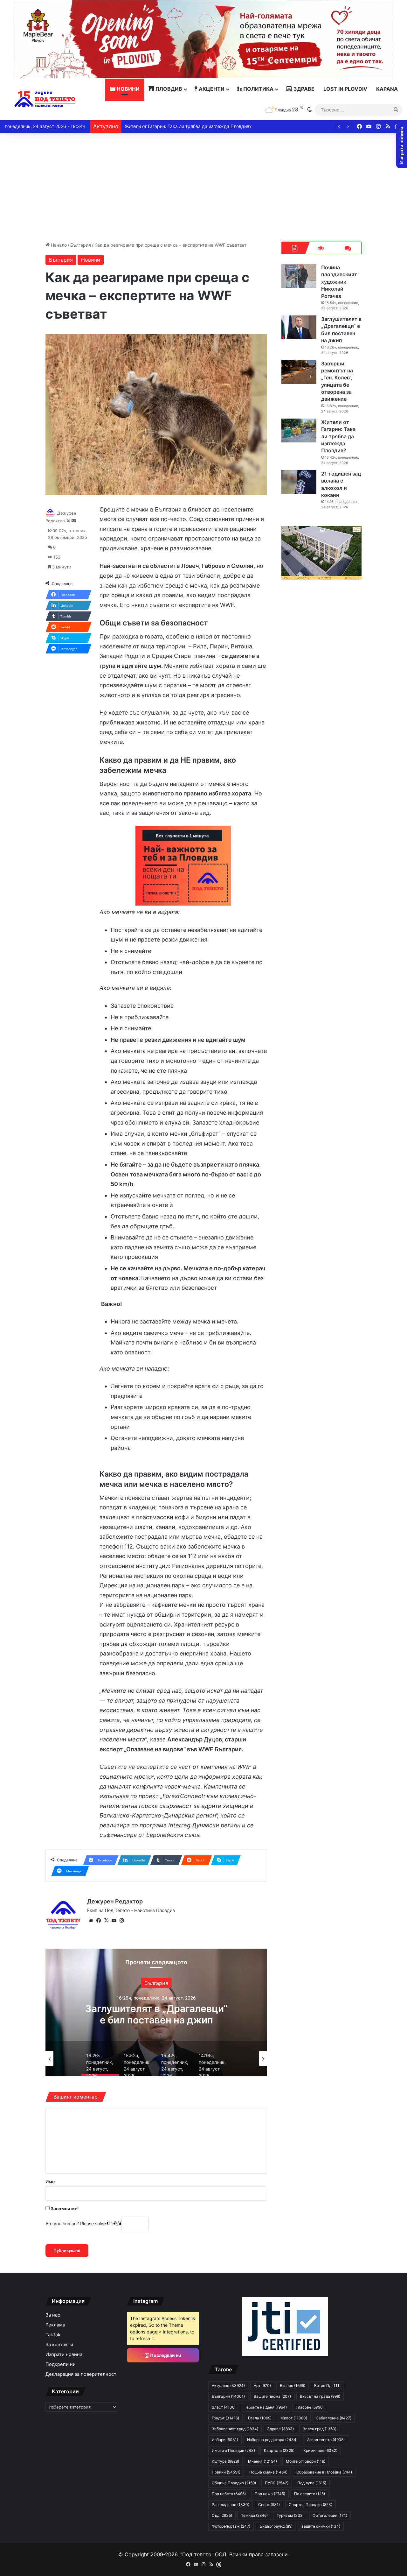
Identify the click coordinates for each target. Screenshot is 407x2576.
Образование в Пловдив (324, 2472)
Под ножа (270, 2494)
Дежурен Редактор (115, 1901)
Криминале (320, 2450)
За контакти (59, 2345)
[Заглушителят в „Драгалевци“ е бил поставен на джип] (299, 327)
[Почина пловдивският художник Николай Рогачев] (299, 276)
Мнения (262, 2461)
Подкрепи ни (61, 2364)
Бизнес (293, 2385)
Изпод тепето (326, 2440)
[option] (156, 2012)
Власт (224, 2407)
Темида (254, 2515)
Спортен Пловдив (310, 2505)
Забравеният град (235, 2429)
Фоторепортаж (231, 2526)
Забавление (334, 2418)
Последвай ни (165, 2355)
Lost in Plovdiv (345, 89)
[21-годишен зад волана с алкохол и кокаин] (299, 482)
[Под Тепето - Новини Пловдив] (45, 99)
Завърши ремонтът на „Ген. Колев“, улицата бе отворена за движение (156, 2020)
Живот (294, 2418)
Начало (58, 245)
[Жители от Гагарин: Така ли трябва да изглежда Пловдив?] (299, 431)
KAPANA (387, 89)
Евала (260, 2418)
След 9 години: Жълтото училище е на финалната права (185, 126)
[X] (106, 1921)
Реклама (55, 2325)
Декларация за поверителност (81, 2374)
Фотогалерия (330, 2515)
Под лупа (312, 2483)
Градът (225, 2418)
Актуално (156, 1983)
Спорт (269, 2505)
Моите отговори (306, 2461)
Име (50, 2181)
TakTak (53, 2335)
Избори (225, 2440)
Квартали (279, 2450)
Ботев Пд (327, 2385)
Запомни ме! (64, 2209)
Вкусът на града (320, 2396)
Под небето (229, 2494)
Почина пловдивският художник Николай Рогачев (339, 282)
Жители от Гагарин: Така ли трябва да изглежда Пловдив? (338, 436)
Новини (128, 89)
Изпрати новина (64, 2354)
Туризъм (290, 2515)
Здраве (303, 89)
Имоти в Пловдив (233, 2450)
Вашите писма (272, 2396)
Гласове (310, 2407)
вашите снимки (321, 2526)
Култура (225, 2461)
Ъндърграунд (276, 2526)
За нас (53, 2315)
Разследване (231, 2505)
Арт (262, 2385)
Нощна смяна (268, 2472)
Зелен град (320, 2429)
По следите (310, 2494)
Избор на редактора (272, 2440)
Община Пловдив (234, 2483)
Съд (222, 2515)
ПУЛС (277, 2483)
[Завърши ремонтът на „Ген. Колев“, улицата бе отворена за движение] (299, 372)
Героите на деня (266, 2407)
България (81, 245)
